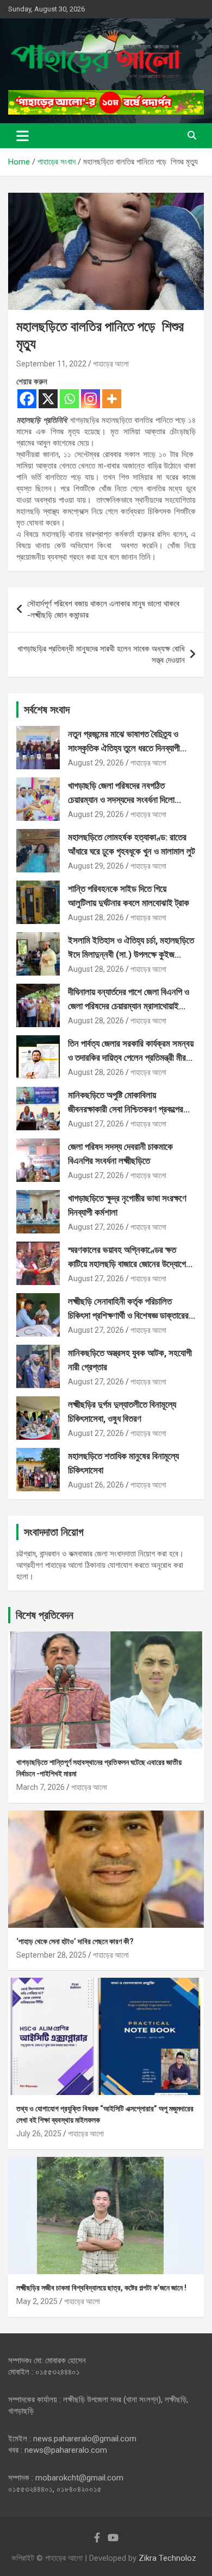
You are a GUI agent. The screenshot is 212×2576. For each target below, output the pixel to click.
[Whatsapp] (69, 399)
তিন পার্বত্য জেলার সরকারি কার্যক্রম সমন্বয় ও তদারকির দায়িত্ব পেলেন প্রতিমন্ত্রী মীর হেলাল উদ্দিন (131, 1057)
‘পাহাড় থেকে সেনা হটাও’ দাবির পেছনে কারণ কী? (75, 1941)
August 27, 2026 (96, 1124)
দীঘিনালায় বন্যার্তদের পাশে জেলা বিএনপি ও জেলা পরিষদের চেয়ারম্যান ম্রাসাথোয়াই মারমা (129, 1006)
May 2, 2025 (37, 2301)
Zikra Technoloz (167, 2558)
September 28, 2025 (51, 1955)
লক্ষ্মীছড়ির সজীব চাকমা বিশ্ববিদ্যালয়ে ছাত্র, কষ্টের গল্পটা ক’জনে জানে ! (101, 2288)
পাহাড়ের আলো (111, 364)
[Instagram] (91, 399)
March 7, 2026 (40, 1787)
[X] (48, 399)
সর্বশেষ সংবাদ (47, 710)
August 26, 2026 (96, 1485)
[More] (112, 399)
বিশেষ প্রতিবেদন (45, 1615)
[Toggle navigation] (23, 136)
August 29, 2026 (96, 763)
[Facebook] (27, 399)
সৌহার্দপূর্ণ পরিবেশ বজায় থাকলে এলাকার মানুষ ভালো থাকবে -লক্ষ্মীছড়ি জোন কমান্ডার (103, 609)
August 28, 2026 (96, 917)
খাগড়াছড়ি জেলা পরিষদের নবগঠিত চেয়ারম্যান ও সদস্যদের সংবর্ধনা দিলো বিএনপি (121, 799)
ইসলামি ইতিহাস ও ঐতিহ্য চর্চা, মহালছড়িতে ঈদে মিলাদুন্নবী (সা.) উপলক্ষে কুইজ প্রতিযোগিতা (131, 954)
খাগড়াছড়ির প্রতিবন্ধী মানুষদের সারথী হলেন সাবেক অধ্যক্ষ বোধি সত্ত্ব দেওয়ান (101, 654)
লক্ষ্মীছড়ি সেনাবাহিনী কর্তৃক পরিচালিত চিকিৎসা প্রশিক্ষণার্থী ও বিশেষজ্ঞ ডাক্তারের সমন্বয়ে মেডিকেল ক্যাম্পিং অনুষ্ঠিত (128, 1315)
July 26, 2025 (39, 2134)
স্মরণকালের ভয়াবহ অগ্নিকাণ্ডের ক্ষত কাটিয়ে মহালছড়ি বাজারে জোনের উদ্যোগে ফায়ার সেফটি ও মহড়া (127, 1264)
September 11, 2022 (51, 364)
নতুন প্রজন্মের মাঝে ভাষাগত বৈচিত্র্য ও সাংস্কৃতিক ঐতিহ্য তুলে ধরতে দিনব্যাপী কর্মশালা (124, 748)
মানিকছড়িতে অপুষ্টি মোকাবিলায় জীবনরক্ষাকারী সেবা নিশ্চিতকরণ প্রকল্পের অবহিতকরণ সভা (126, 1109)
